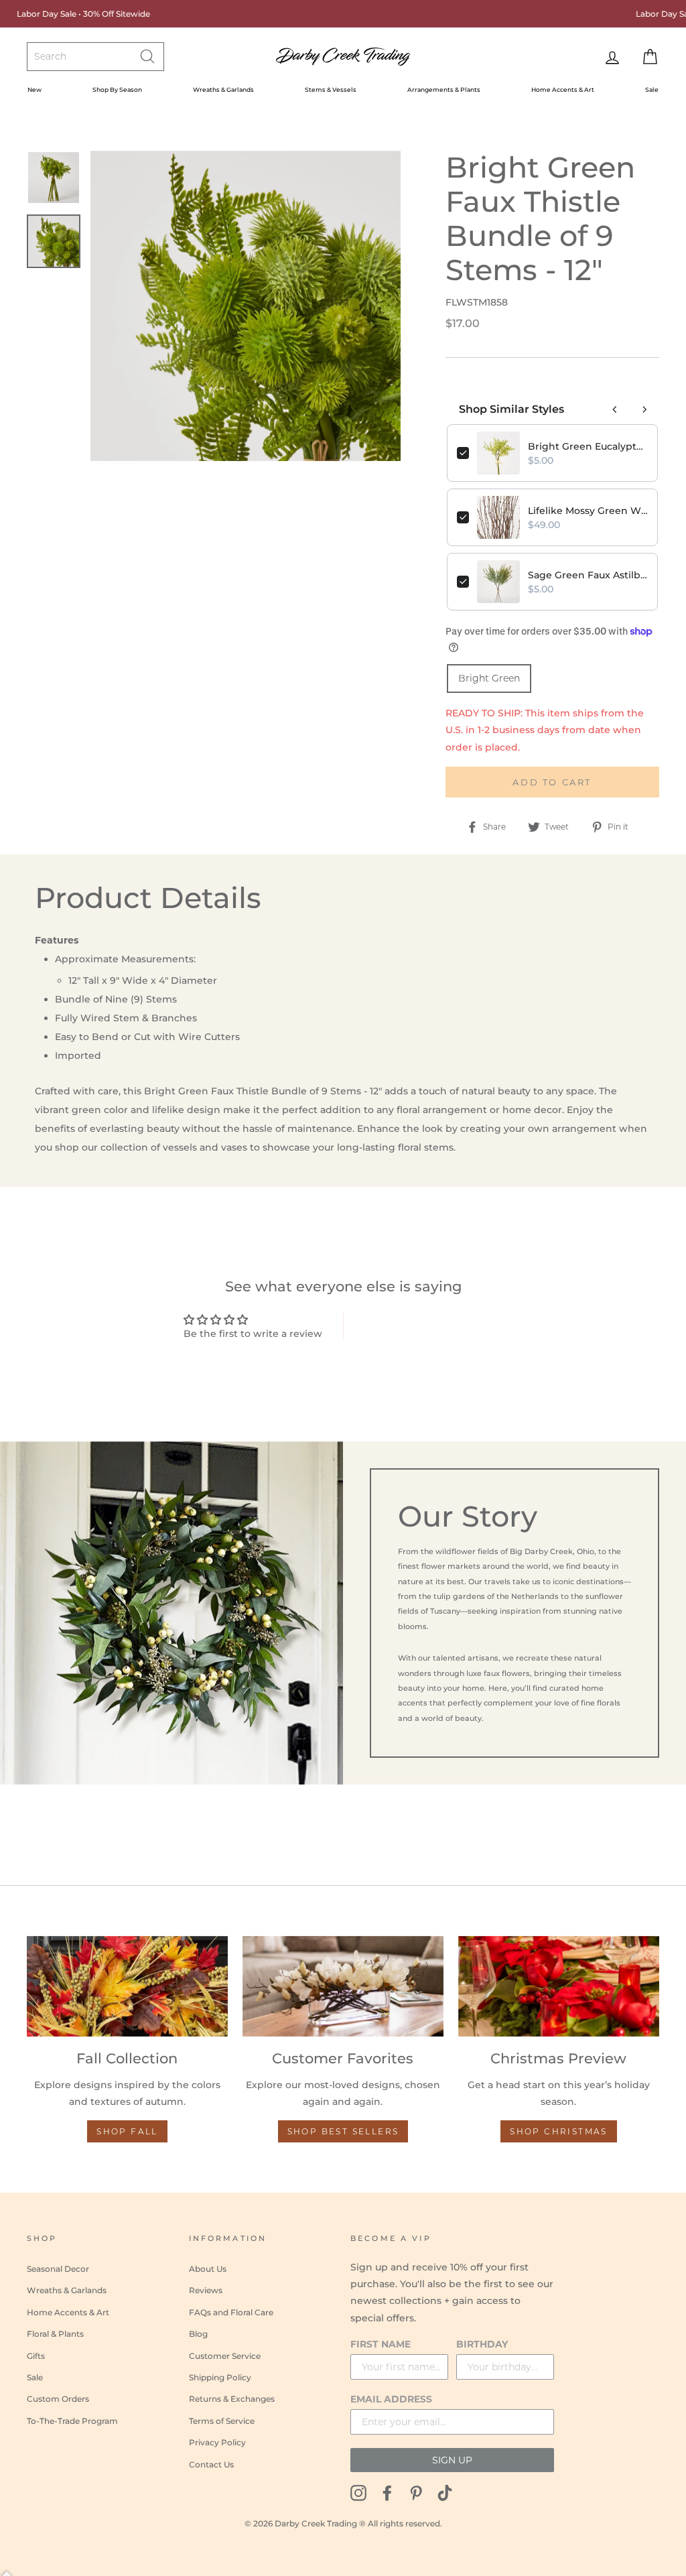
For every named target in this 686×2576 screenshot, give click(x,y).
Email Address (391, 2399)
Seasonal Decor (58, 2269)
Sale (652, 89)
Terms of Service (222, 2421)
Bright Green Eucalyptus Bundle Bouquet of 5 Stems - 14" (588, 446)
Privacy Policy (217, 2442)
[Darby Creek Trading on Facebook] (387, 2493)
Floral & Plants (55, 2334)
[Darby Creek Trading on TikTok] (445, 2493)
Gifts (36, 2356)
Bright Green (489, 678)
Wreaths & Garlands (223, 89)
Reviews (206, 2290)
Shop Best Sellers (343, 2131)
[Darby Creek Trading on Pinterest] (416, 2493)
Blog (198, 2334)
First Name (381, 2344)
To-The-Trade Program (72, 2421)
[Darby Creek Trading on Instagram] (358, 2493)
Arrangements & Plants (444, 89)
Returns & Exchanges (232, 2399)
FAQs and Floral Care (231, 2312)
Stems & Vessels (331, 89)
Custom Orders (58, 2399)
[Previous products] (615, 409)
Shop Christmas (559, 2131)
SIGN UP (452, 2460)
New (35, 89)
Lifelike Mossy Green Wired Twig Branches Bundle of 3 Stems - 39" (588, 511)
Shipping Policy (220, 2377)
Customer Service (225, 2356)
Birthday (482, 2344)
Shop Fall (127, 2131)
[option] (246, 306)
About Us (208, 2269)
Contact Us (211, 2464)
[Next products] (644, 409)
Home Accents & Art (563, 89)
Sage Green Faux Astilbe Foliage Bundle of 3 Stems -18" (588, 575)
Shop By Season (117, 89)
